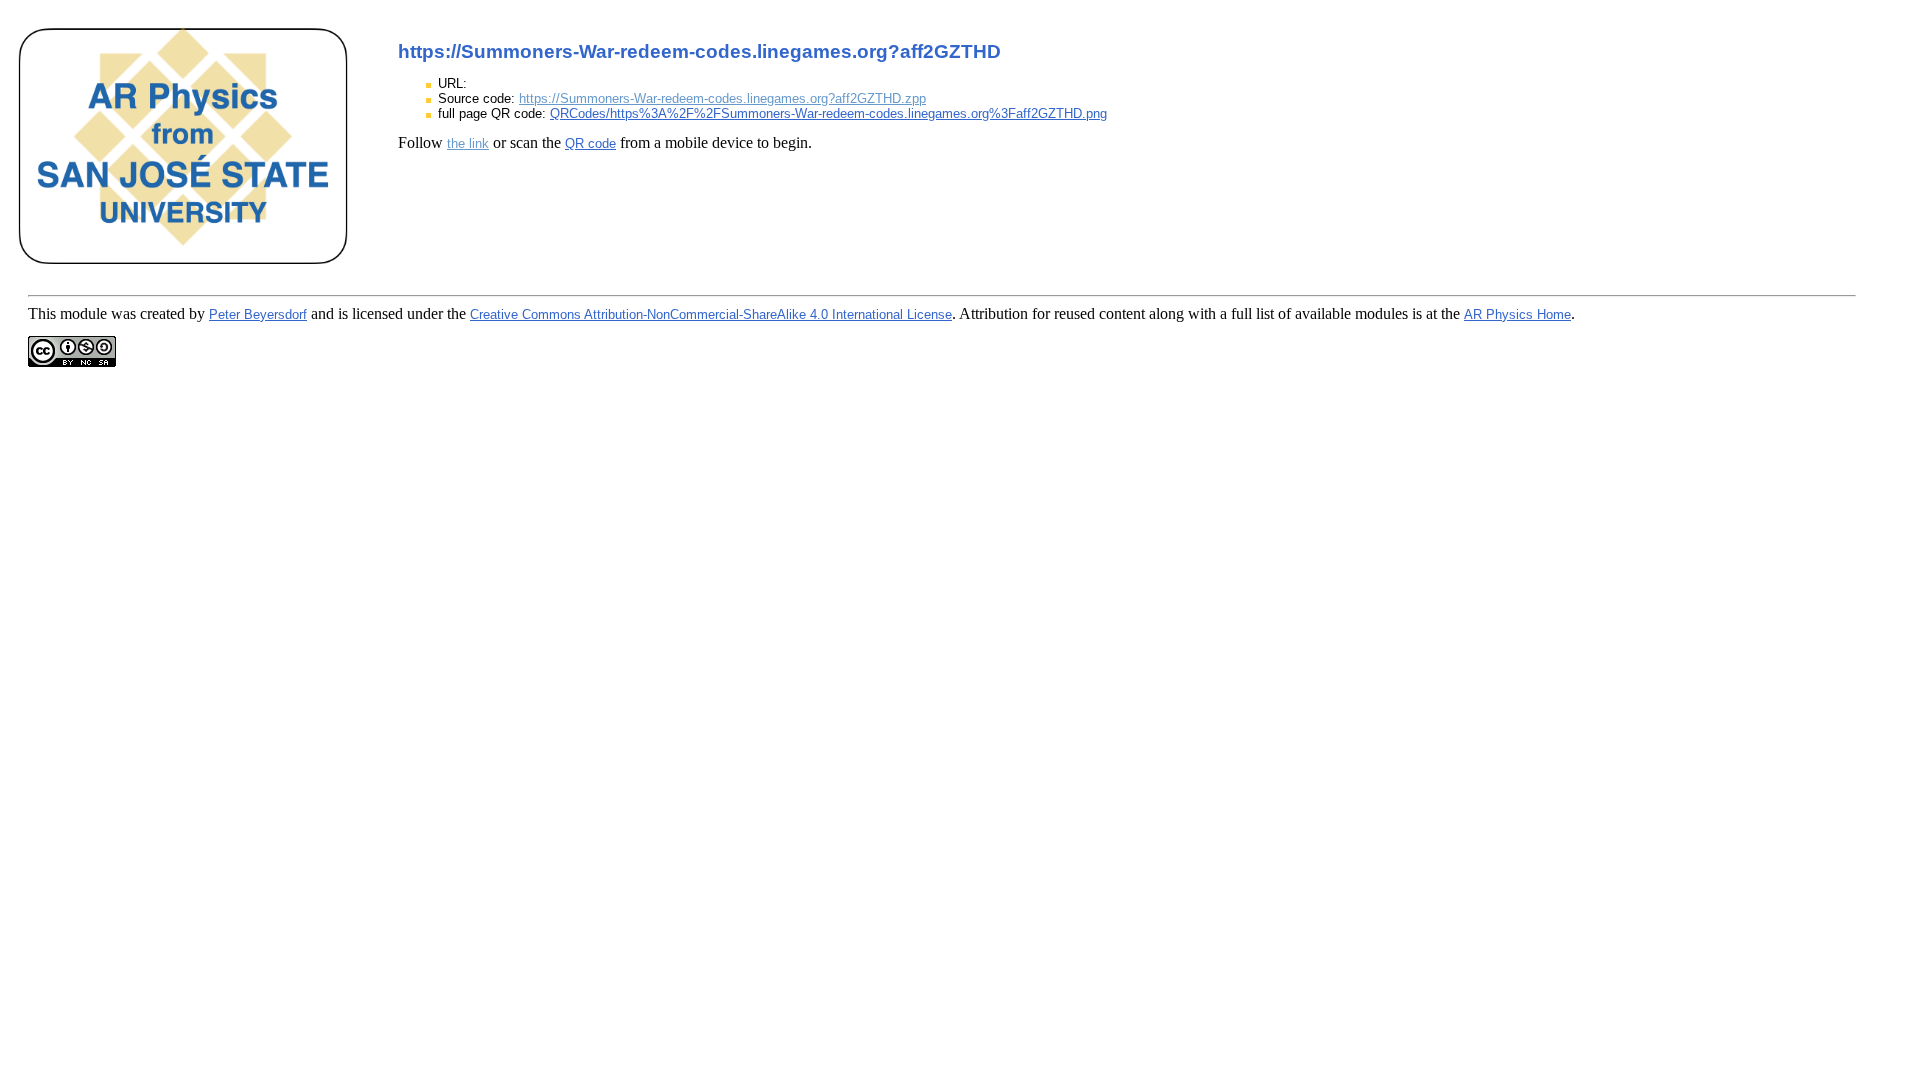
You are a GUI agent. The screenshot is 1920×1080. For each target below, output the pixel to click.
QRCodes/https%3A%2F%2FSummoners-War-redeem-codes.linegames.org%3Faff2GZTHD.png (828, 113)
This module (67, 313)
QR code (590, 143)
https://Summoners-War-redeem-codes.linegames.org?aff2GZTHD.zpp (722, 98)
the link (468, 143)
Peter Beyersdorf (258, 314)
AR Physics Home (1517, 314)
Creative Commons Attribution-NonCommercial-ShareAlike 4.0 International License (711, 314)
